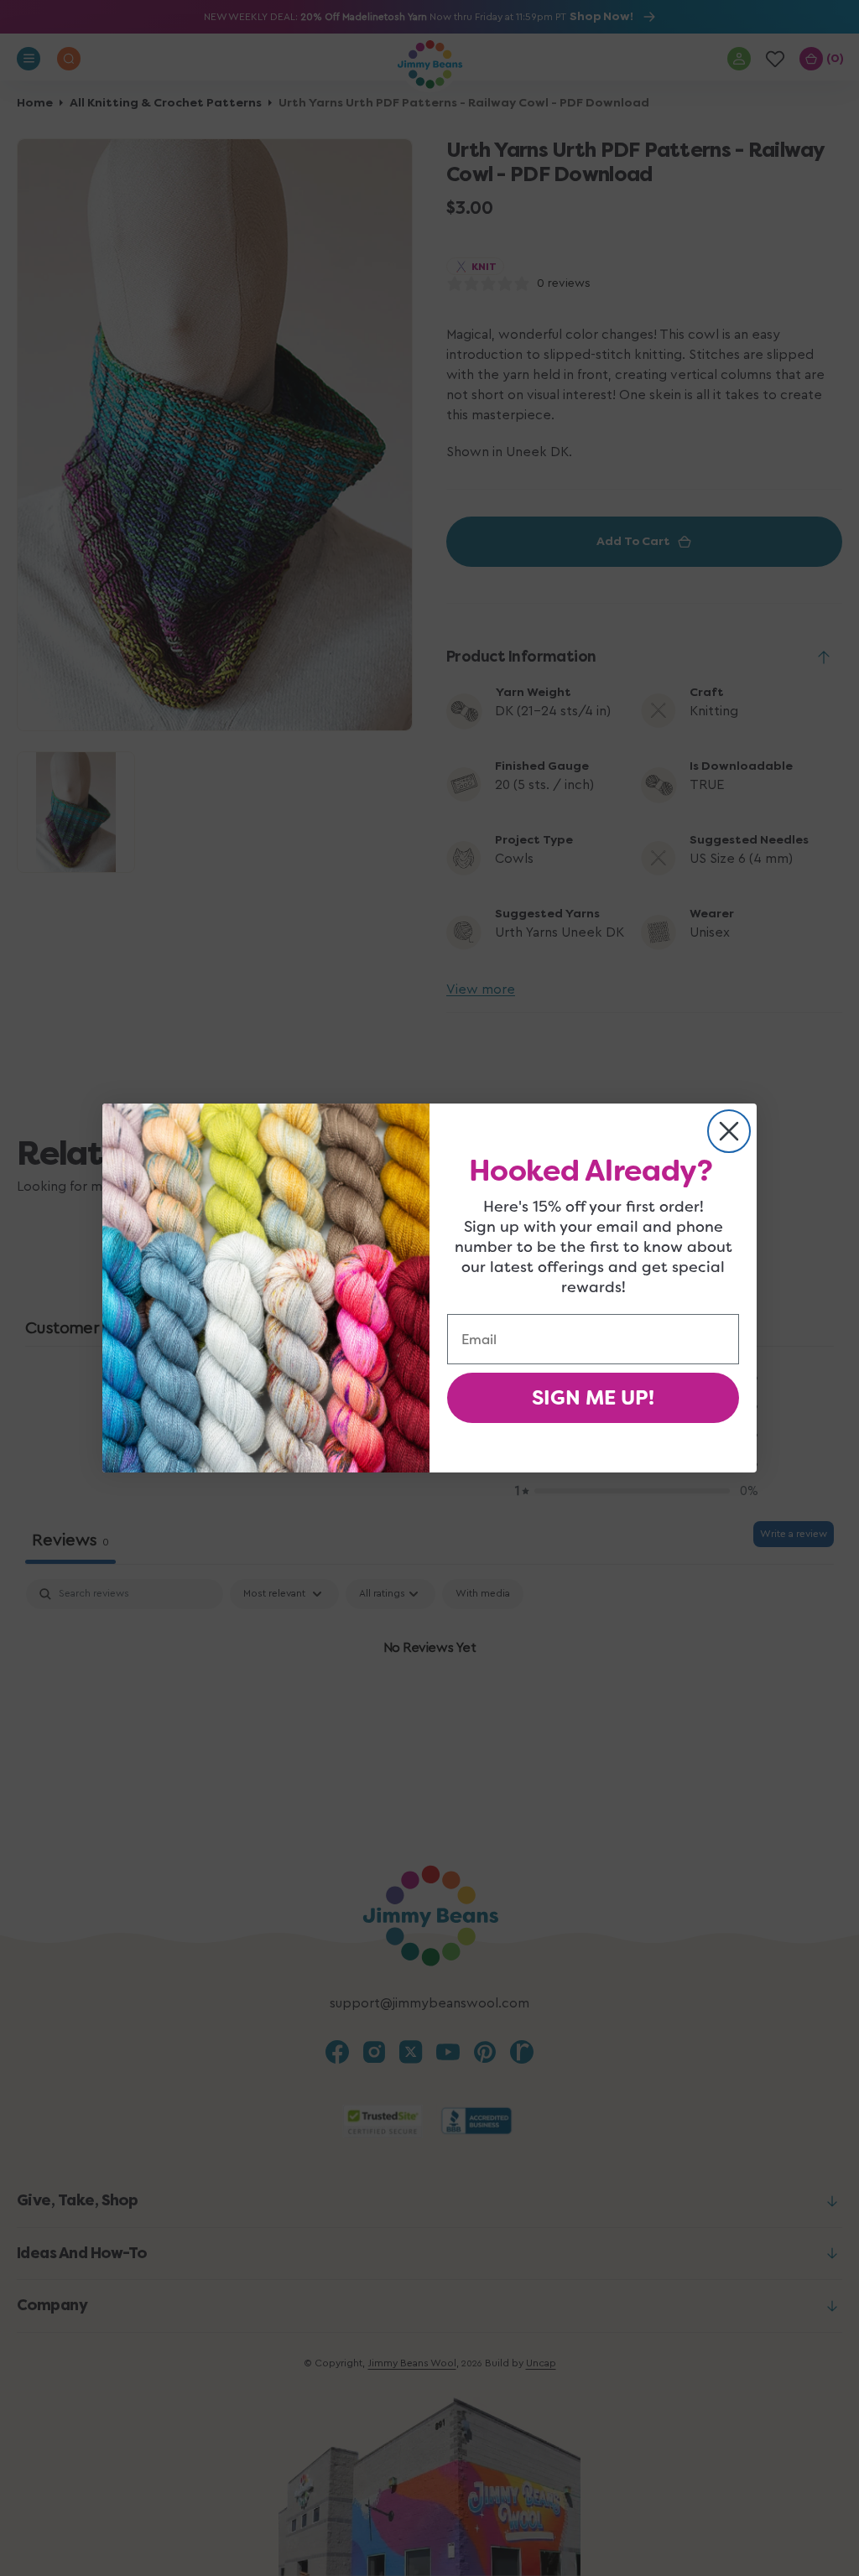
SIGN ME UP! (593, 1398)
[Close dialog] (729, 1131)
